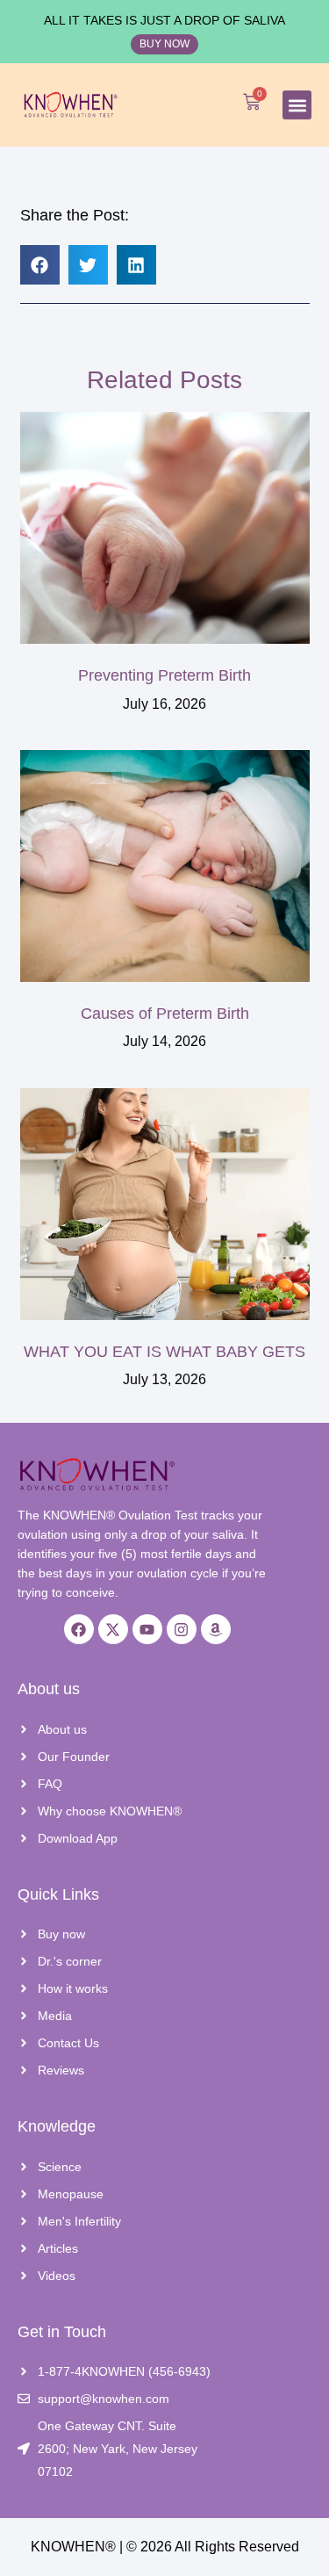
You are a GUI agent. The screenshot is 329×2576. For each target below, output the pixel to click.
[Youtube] (147, 1629)
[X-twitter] (113, 1629)
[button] (297, 105)
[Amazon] (216, 1629)
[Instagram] (182, 1629)
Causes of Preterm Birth (165, 1014)
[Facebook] (79, 1629)
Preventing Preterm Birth (164, 675)
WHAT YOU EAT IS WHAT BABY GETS (164, 1352)
